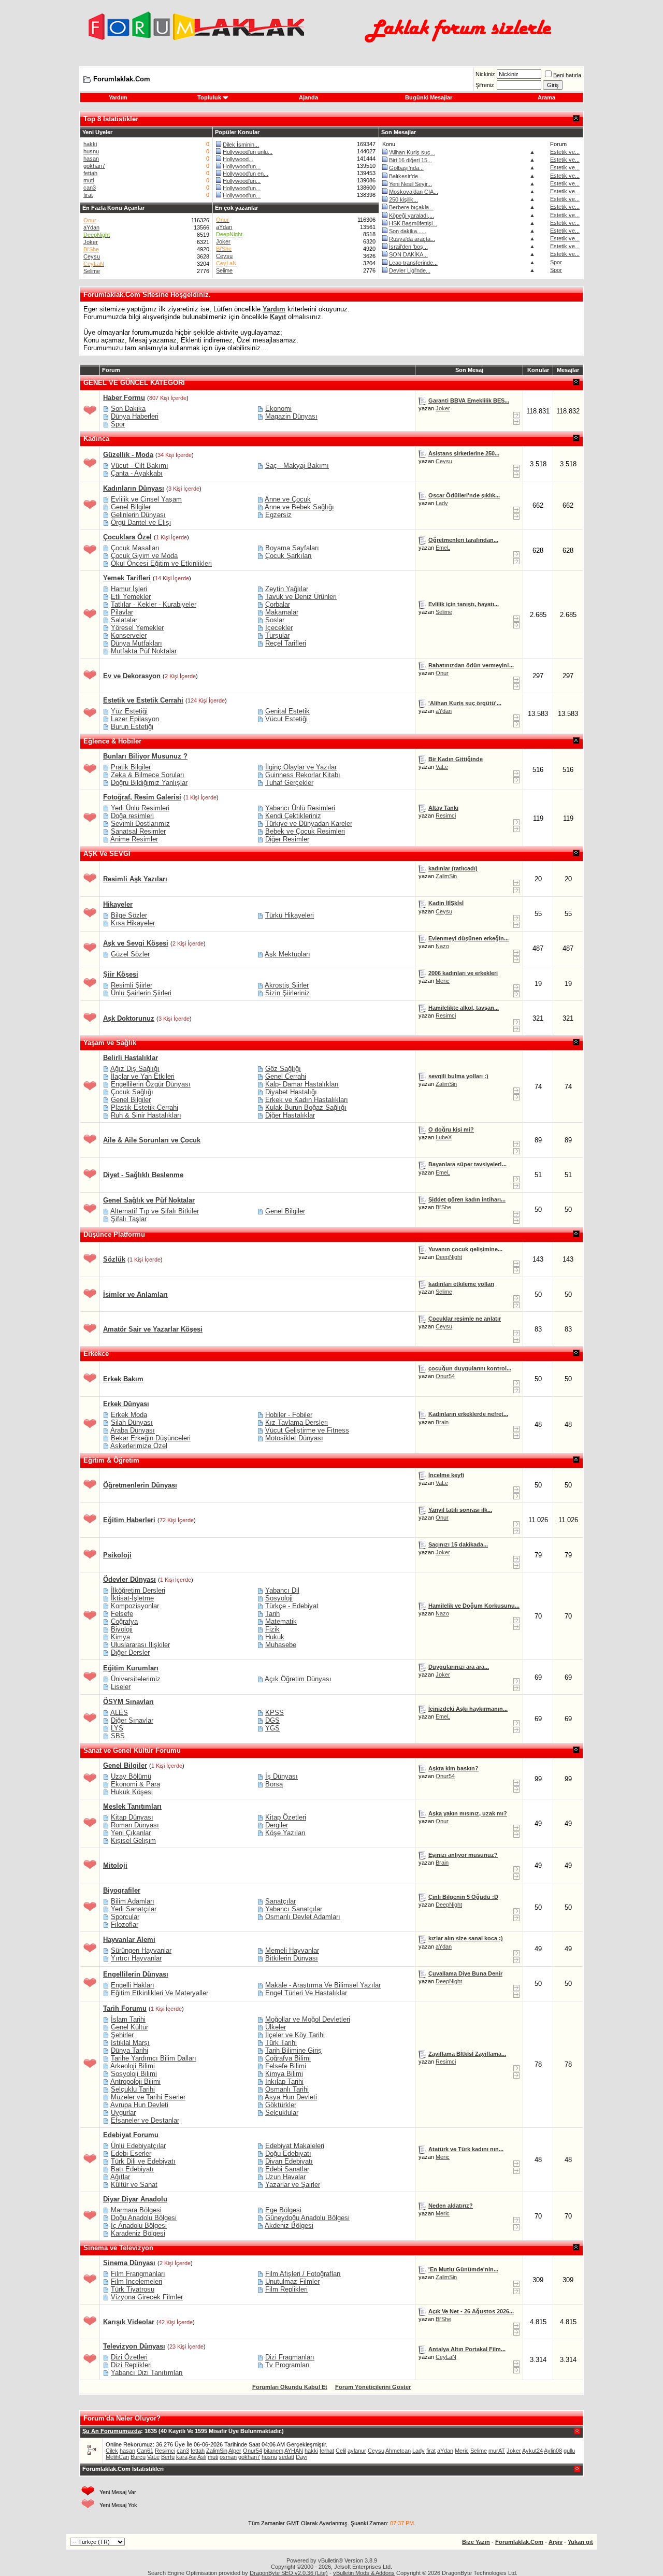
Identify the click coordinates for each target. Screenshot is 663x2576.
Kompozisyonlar (135, 1606)
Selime (92, 271)
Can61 (145, 2451)
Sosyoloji (279, 1598)
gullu (569, 2451)
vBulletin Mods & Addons (364, 2573)
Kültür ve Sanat (134, 2185)
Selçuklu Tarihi (133, 2089)
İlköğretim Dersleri (138, 1590)
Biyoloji (122, 1629)
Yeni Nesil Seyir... (410, 184)
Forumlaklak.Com (519, 2542)
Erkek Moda (129, 1415)
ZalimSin (446, 876)
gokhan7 (94, 166)
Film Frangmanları (138, 2274)
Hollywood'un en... (246, 174)
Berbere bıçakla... (411, 207)
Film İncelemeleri (136, 2281)
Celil (341, 2451)
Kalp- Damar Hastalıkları (302, 1084)
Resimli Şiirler (132, 985)
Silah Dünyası (132, 1422)
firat (88, 195)
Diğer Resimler (287, 839)
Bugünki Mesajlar (429, 97)
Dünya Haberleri (135, 416)
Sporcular (125, 1917)
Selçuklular (282, 2113)
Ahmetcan (398, 2451)
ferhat (327, 2451)
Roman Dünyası (135, 1825)
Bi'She (443, 1207)
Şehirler (122, 2035)
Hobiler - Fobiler (289, 1415)
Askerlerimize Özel (139, 1446)
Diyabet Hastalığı (291, 1092)
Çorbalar (278, 604)
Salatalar (124, 620)
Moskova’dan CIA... (414, 192)
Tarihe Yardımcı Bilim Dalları (154, 2058)
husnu (91, 151)
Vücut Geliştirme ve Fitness (307, 1430)
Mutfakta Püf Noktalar (144, 651)
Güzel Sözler (130, 954)
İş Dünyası (282, 1776)
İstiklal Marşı (130, 2043)
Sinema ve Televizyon (118, 2248)
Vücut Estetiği (286, 719)
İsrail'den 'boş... (408, 247)
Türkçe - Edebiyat (292, 1606)
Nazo (442, 946)
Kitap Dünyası (132, 1817)
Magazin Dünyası (291, 416)
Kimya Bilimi (284, 2074)
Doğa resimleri (132, 816)
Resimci (446, 815)
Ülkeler (276, 2027)
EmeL (443, 548)
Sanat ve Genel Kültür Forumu (132, 1750)
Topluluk (209, 97)
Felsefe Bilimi (286, 2066)
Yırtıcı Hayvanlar (136, 1958)
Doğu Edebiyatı (288, 2153)
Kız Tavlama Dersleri (297, 1422)
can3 (90, 188)
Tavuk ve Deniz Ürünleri (301, 597)
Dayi (301, 2457)
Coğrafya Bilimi (288, 2058)
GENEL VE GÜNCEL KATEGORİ (134, 383)
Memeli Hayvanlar (292, 1950)
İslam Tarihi (128, 2019)
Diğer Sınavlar (132, 1720)
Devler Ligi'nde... (410, 270)
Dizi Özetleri (129, 2357)
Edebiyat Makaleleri (295, 2146)
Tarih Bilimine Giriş (293, 2050)
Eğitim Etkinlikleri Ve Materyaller (160, 1993)
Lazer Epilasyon (135, 719)
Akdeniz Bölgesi (289, 2226)
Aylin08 (553, 2451)
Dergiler (277, 1825)
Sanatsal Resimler (138, 831)
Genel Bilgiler (131, 507)
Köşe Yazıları (285, 1833)
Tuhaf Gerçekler (289, 783)
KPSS (275, 1713)
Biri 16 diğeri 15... (410, 160)
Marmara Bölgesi (136, 2210)
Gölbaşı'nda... (406, 168)
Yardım (118, 97)
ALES (119, 1713)
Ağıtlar (120, 2177)
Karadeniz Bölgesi (138, 2233)
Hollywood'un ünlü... (248, 152)
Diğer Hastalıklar (290, 1115)
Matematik (281, 1621)
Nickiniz (485, 74)
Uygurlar (123, 2113)
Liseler (121, 1687)
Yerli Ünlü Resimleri (140, 808)
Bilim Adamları (133, 1901)
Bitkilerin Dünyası (292, 1958)
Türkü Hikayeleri (290, 915)
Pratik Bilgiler (131, 767)
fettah (90, 173)
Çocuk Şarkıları (289, 556)
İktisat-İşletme (132, 1598)
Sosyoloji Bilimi (134, 2074)
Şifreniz (485, 85)
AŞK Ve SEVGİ (107, 854)
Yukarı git (580, 2542)
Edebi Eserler (131, 2153)
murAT (497, 2451)
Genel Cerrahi (286, 1076)
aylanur (357, 2451)
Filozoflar (125, 1924)
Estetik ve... (565, 152)
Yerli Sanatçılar (134, 1909)
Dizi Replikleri (131, 2365)
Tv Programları (287, 2365)
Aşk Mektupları (287, 954)
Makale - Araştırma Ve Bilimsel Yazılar (323, 1985)
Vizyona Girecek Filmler (147, 2297)
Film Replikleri (286, 2289)
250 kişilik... (403, 199)
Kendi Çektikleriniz (293, 816)
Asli (202, 2457)
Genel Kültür (129, 2027)
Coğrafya (124, 1621)
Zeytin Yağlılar (287, 589)
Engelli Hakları (133, 1985)
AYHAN (294, 2451)
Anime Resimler (134, 839)
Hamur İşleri (129, 589)
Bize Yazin (476, 2542)
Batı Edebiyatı (132, 2169)
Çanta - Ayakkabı (137, 473)
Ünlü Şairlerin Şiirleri (141, 993)
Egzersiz (278, 515)
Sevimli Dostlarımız (140, 824)
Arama (546, 97)
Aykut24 (532, 2451)
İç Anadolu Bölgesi (139, 2226)
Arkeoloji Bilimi (133, 2066)
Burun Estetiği (132, 727)
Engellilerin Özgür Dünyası (151, 1084)
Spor (556, 262)
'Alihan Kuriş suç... (412, 152)
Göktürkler (281, 2105)
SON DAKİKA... (408, 254)
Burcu (138, 2457)
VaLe (442, 767)
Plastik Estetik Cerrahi (145, 1107)
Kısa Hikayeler (133, 923)
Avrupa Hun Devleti (139, 2105)
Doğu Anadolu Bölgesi (144, 2218)
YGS (272, 1728)
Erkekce (96, 1354)
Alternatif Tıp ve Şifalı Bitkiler (155, 1211)
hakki (90, 144)
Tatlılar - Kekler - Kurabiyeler (154, 604)
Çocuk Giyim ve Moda (144, 556)
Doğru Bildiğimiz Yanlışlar (149, 783)
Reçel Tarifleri (286, 643)
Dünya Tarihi (129, 2050)
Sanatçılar (280, 1901)
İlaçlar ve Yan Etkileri (143, 1076)
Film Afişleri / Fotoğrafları (303, 2274)
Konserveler (129, 635)
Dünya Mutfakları (136, 643)
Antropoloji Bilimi (135, 2081)
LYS (117, 1728)
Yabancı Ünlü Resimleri (300, 808)
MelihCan (117, 2457)
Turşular (277, 635)
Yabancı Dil (282, 1590)
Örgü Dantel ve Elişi (141, 523)
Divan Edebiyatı (289, 2161)
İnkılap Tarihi (284, 2081)
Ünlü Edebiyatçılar (138, 2146)
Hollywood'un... (242, 166)
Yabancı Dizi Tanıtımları (147, 2373)
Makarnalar (282, 612)
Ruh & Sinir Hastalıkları (146, 1115)
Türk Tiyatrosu (133, 2289)
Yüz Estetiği (129, 711)
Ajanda (308, 97)
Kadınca (96, 439)
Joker (91, 242)
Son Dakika (128, 409)
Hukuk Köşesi (132, 1792)
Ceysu (92, 256)
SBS (118, 1736)
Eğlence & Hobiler (112, 741)
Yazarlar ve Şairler (293, 2185)
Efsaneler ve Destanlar (145, 2120)
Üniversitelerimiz (136, 1679)
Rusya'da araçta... (412, 239)
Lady (442, 503)
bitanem (273, 2451)
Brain (442, 1422)
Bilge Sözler (129, 915)
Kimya (120, 1637)
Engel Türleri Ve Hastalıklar (306, 1993)
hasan (91, 159)
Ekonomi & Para (135, 1784)
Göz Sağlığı (283, 1069)
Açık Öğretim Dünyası (298, 1679)
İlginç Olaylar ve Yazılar (301, 767)
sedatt (286, 2457)
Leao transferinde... (413, 263)
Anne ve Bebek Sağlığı (299, 507)
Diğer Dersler (130, 1652)
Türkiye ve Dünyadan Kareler (309, 824)
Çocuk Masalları (135, 548)
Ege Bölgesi (283, 2210)
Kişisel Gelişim (133, 1841)
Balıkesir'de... (406, 176)
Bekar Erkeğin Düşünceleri (151, 1438)
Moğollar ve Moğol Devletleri (308, 2019)
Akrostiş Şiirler (287, 985)
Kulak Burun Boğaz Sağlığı (306, 1107)
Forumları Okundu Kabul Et (290, 2387)
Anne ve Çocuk (288, 499)
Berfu (168, 2457)
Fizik (272, 1629)
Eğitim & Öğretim (111, 1460)
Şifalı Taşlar (129, 1219)
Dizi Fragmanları (290, 2357)
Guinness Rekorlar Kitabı (303, 775)
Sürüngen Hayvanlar (141, 1950)
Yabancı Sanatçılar (294, 1909)
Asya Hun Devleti (291, 2097)
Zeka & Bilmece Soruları (148, 775)
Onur (442, 673)
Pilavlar (122, 612)
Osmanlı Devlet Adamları (303, 1917)
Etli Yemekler (131, 597)
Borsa (274, 1784)
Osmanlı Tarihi (287, 2089)
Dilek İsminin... (241, 145)
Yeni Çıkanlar (131, 1833)
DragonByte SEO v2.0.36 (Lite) (289, 2573)
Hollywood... (238, 159)
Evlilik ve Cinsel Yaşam (146, 499)
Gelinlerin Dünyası (138, 515)
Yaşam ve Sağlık (110, 1043)
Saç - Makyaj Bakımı (297, 466)
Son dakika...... (408, 231)
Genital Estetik (287, 711)
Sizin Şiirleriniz (287, 993)
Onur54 (445, 1376)
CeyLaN (446, 2357)
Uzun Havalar (285, 2177)
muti (89, 180)
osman (228, 2457)
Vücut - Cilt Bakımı (140, 466)
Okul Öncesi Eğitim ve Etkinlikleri (161, 563)
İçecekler (279, 628)
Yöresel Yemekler (137, 628)
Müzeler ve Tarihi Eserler (148, 2097)
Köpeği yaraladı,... (412, 216)
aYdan (91, 227)
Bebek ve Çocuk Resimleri (305, 831)
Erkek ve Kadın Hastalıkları (307, 1100)
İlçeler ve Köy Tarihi (295, 2035)
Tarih (272, 1614)
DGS (272, 1720)
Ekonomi (278, 409)
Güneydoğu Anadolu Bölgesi (307, 2218)
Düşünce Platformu (114, 1234)
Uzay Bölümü (131, 1776)
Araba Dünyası (133, 1430)
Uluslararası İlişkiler (140, 1645)
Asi (192, 2457)
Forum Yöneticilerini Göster (373, 2387)
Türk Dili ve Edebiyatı (143, 2161)
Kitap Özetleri (286, 1817)
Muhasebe (281, 1645)
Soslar (275, 620)
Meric (443, 981)
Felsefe (122, 1614)
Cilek (112, 2451)
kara (182, 2457)
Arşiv (556, 2542)
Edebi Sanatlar (287, 2169)
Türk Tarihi (281, 2043)
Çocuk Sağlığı (132, 1092)
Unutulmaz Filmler (292, 2281)
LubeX (444, 1137)
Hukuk (275, 1637)
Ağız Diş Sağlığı (135, 1069)
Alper (235, 2451)
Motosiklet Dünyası (294, 1438)
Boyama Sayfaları (292, 548)
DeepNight (449, 1257)
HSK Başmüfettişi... (413, 223)
